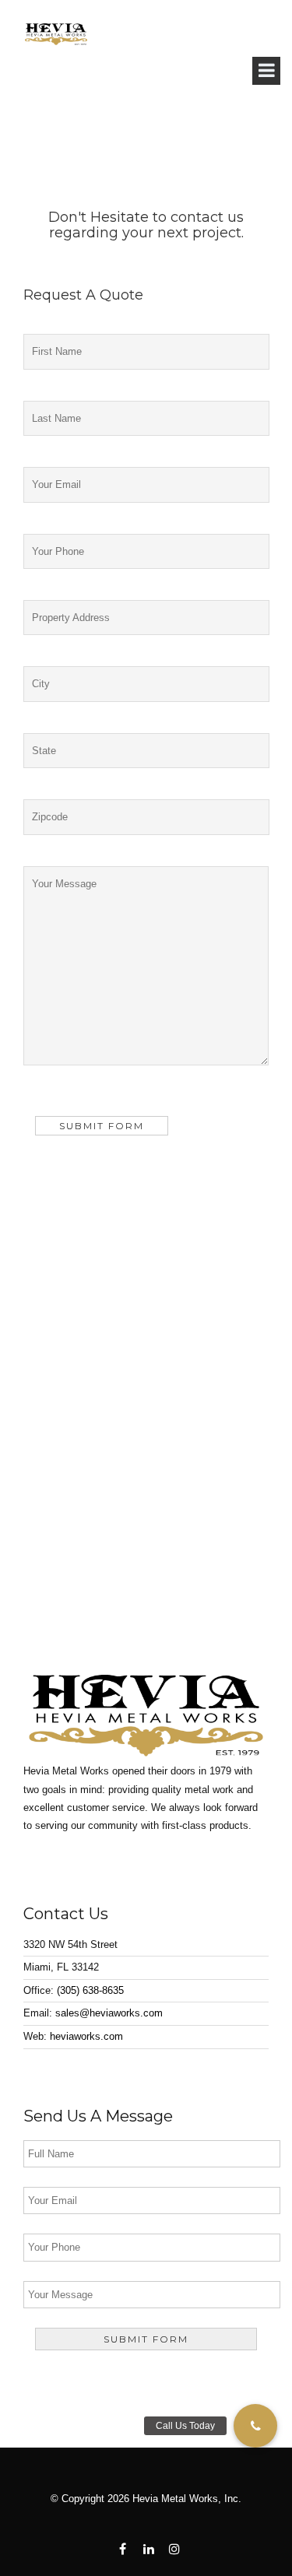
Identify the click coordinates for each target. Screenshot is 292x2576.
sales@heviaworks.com (109, 2013)
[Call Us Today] (255, 2426)
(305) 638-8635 (90, 1990)
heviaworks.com (86, 2036)
